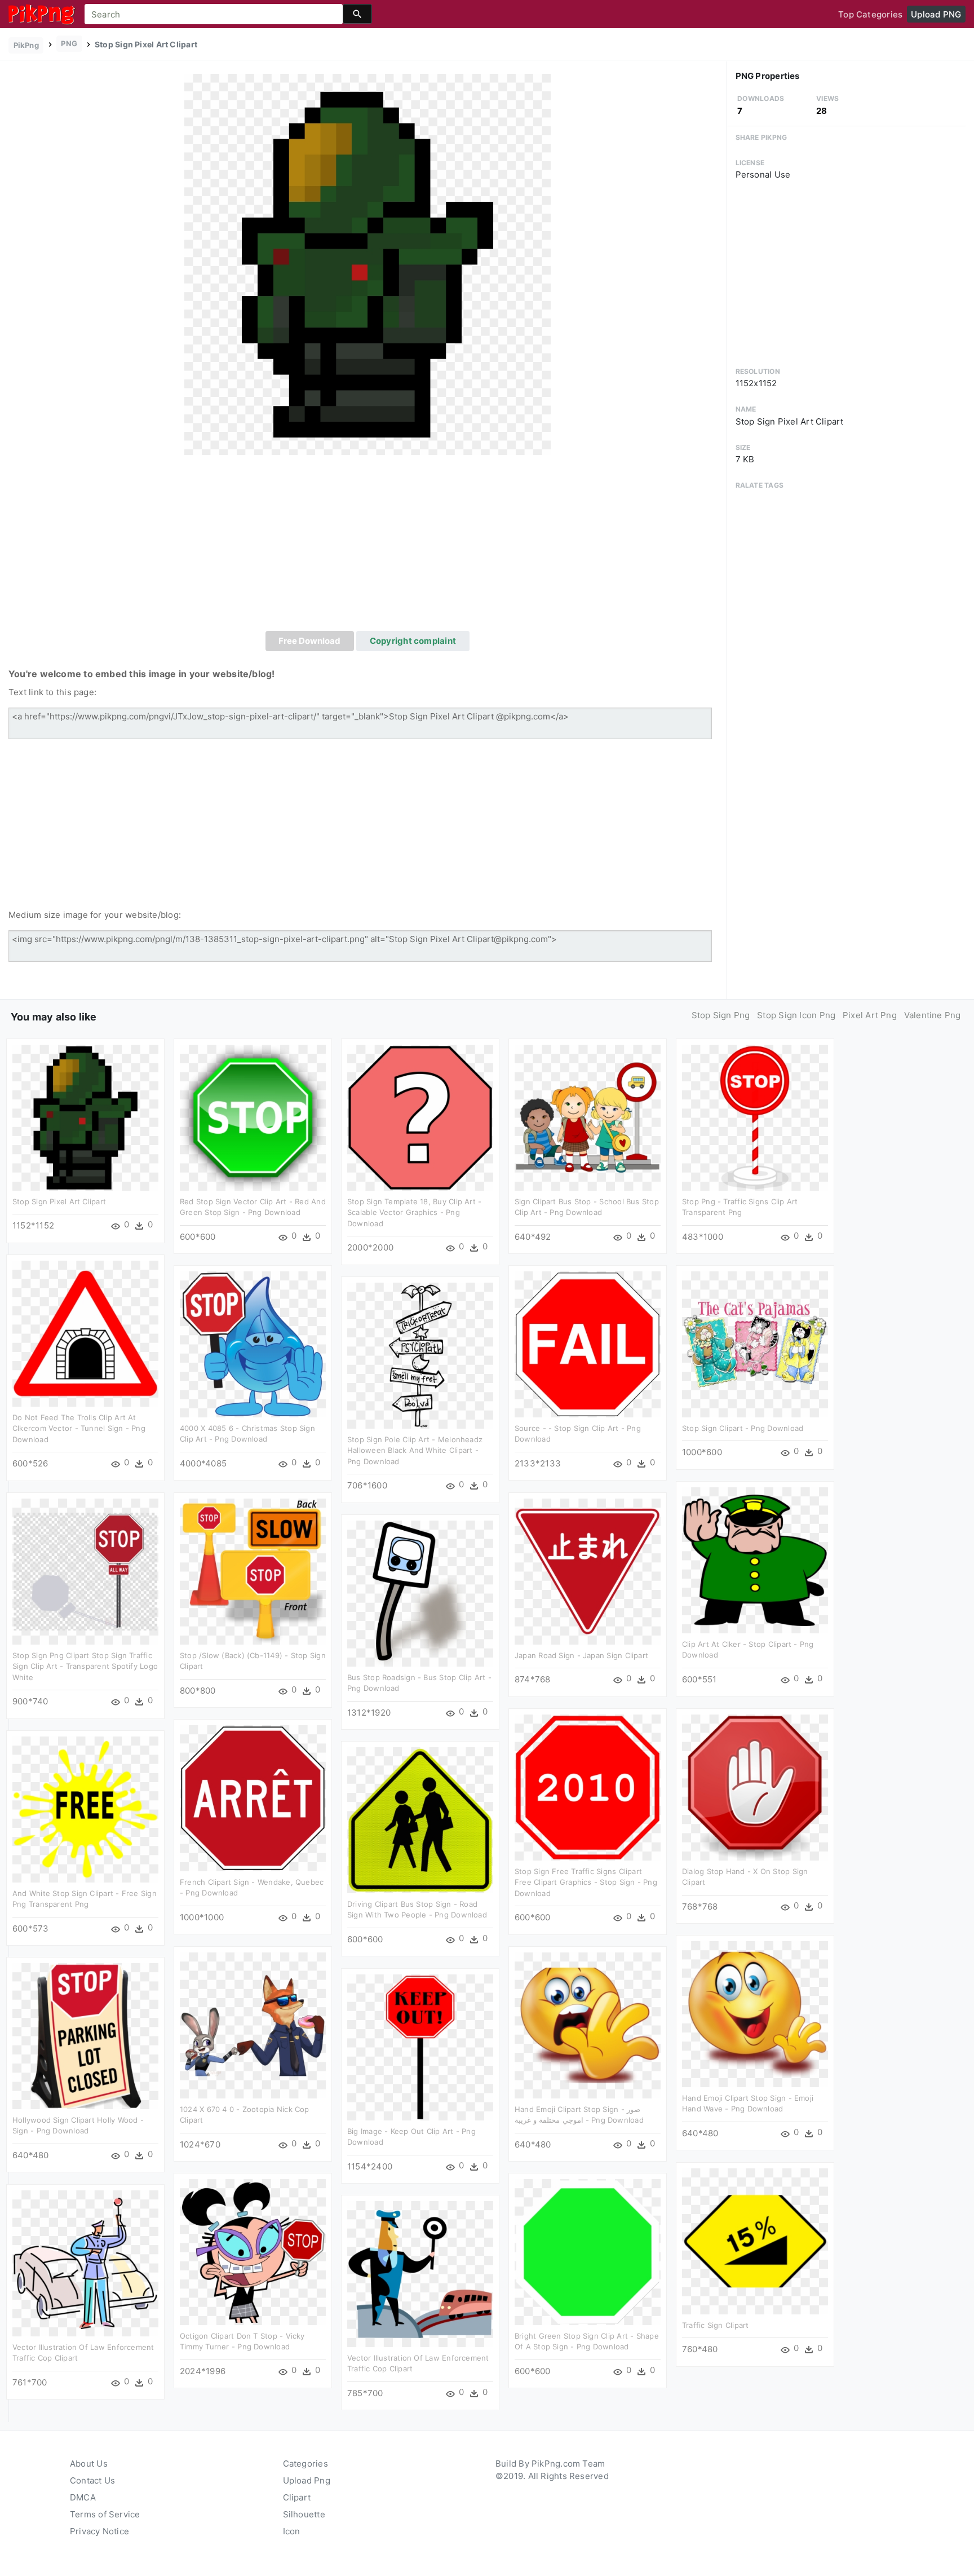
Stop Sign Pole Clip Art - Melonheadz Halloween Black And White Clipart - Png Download (415, 1450)
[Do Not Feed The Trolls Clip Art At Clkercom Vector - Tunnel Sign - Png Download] (85, 1333)
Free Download (309, 641)
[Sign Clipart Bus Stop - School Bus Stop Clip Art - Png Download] (588, 1117)
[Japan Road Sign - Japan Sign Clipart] (588, 1570)
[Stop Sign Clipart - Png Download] (755, 1343)
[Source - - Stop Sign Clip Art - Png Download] (588, 1343)
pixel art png (870, 1015)
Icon (292, 2531)
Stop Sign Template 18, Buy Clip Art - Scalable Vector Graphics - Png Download (414, 1212)
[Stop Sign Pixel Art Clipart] (368, 264)
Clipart (297, 2497)
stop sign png (721, 1015)
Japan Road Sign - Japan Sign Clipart (581, 1655)
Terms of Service (105, 2514)
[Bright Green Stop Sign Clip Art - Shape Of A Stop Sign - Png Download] (588, 2251)
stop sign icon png (796, 1015)
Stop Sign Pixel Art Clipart (59, 1201)
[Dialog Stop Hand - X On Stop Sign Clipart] (755, 1786)
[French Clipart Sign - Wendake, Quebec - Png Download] (253, 1797)
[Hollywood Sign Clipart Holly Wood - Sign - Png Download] (85, 2035)
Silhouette (304, 2514)
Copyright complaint (413, 641)
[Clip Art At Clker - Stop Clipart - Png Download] (755, 1559)
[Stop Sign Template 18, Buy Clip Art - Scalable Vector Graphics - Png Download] (420, 1117)
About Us (89, 2464)
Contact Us (92, 2480)
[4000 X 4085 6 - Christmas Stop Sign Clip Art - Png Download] (253, 1343)
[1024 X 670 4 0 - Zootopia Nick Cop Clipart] (253, 2024)
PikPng (26, 45)
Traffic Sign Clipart (716, 2325)
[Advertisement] (368, 546)
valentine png (933, 1015)
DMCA (83, 2497)
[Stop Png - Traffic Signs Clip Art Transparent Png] (755, 1117)
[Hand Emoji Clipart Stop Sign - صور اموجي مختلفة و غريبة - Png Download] (588, 2024)
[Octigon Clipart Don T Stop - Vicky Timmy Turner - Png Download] (253, 2251)
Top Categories (870, 14)
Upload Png (307, 2480)
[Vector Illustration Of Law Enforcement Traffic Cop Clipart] (85, 2262)
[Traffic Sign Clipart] (755, 2240)
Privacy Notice (99, 2531)
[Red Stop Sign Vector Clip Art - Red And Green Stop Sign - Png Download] (253, 1117)
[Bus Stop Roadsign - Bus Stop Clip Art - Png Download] (420, 1592)
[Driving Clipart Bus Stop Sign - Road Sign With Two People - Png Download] (420, 1819)
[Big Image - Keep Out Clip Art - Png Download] (420, 2046)
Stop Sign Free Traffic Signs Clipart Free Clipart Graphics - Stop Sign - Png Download (586, 1882)
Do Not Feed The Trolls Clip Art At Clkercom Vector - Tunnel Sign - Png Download (79, 1428)
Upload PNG (936, 14)
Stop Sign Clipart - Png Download (743, 1428)
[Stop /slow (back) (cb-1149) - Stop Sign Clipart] (253, 1570)
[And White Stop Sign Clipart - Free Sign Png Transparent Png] (85, 1808)
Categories (306, 2464)
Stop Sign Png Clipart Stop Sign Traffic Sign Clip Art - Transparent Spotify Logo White (85, 1666)
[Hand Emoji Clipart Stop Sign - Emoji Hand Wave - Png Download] (755, 2013)
